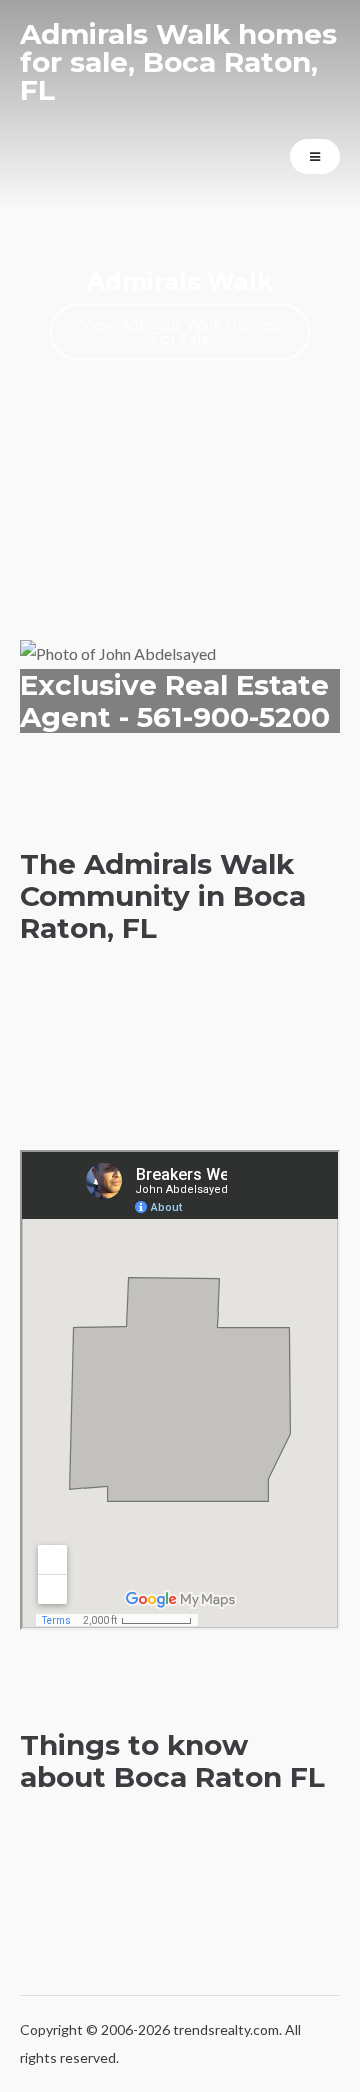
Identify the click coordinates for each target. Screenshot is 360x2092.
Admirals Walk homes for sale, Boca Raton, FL (178, 62)
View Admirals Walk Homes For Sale (180, 332)
